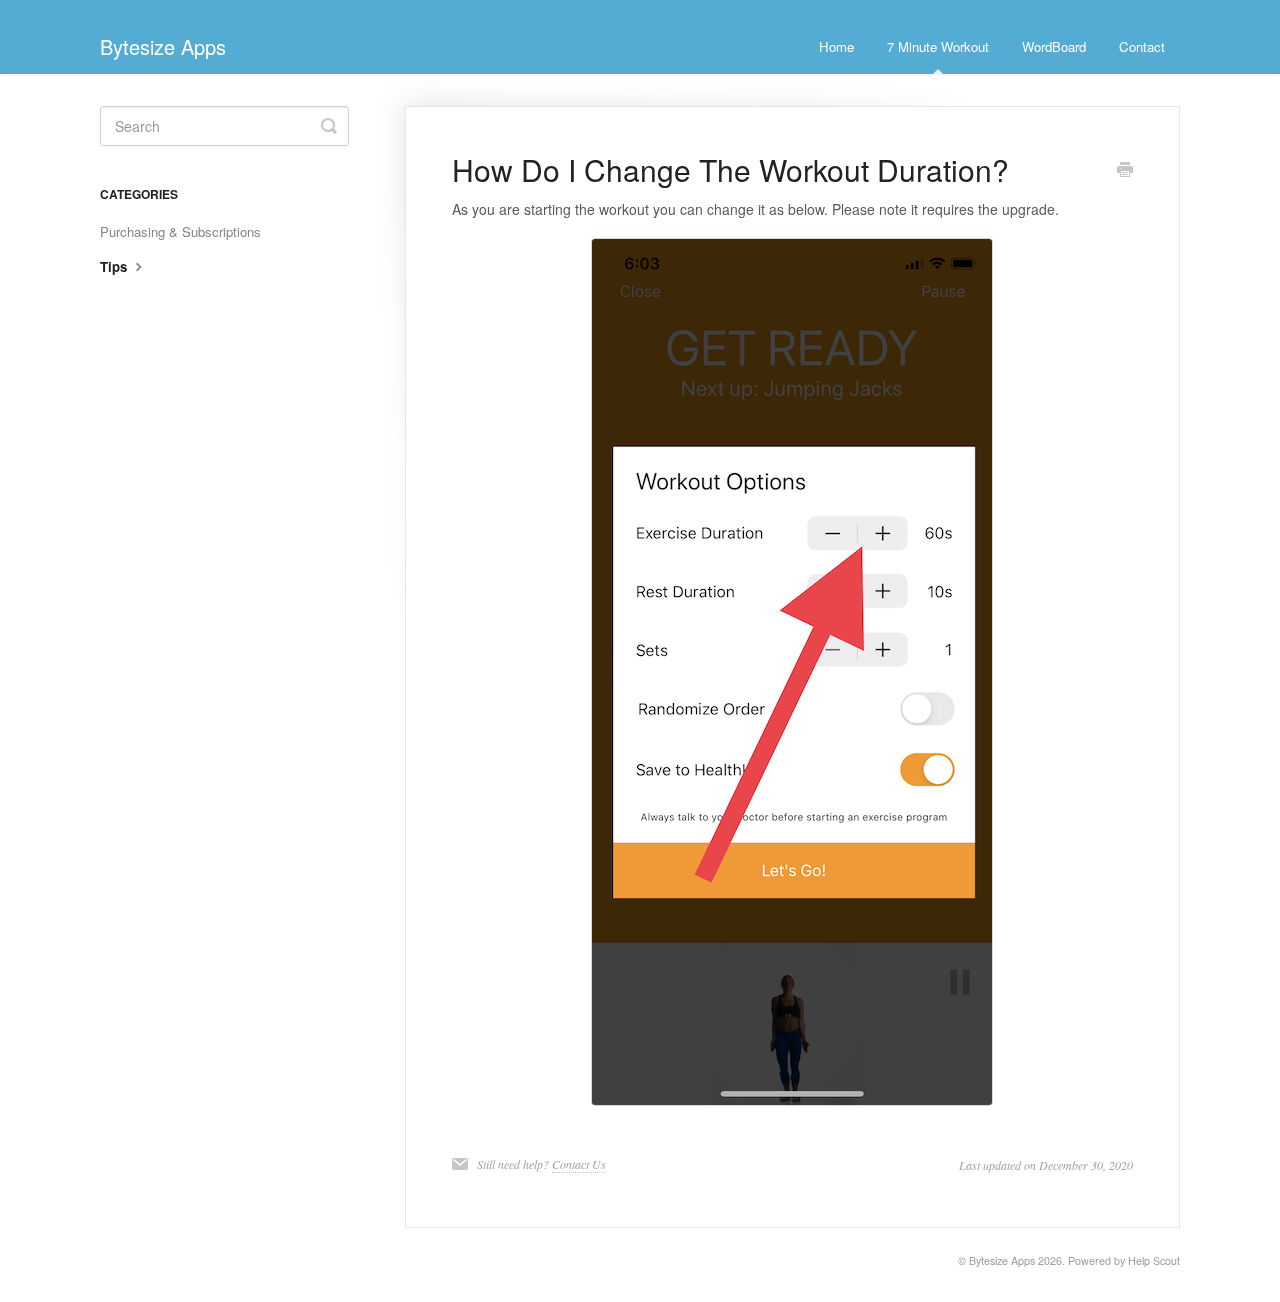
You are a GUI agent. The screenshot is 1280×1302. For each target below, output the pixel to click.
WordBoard (1054, 46)
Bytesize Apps (1002, 1260)
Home (836, 46)
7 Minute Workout (938, 46)
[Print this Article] (1125, 171)
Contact (1142, 46)
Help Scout (1154, 1260)
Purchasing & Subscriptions (180, 231)
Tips (115, 266)
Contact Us (579, 1164)
